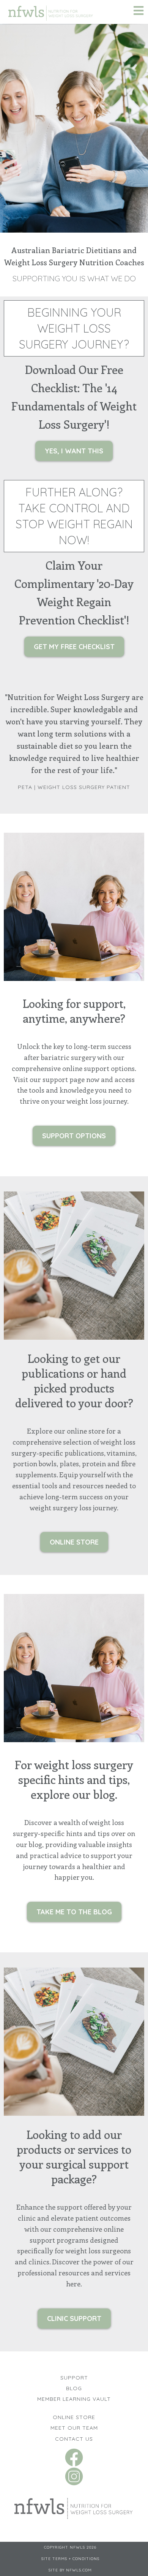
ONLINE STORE (74, 2417)
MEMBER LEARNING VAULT (74, 2399)
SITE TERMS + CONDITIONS (70, 2559)
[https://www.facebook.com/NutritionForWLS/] (74, 2456)
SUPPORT (74, 2378)
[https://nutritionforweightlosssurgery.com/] (74, 2506)
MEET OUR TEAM (74, 2428)
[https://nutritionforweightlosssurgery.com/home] (51, 11)
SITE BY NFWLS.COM (70, 2570)
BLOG (74, 2388)
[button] (139, 12)
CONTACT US (74, 2439)
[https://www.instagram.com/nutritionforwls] (74, 2475)
